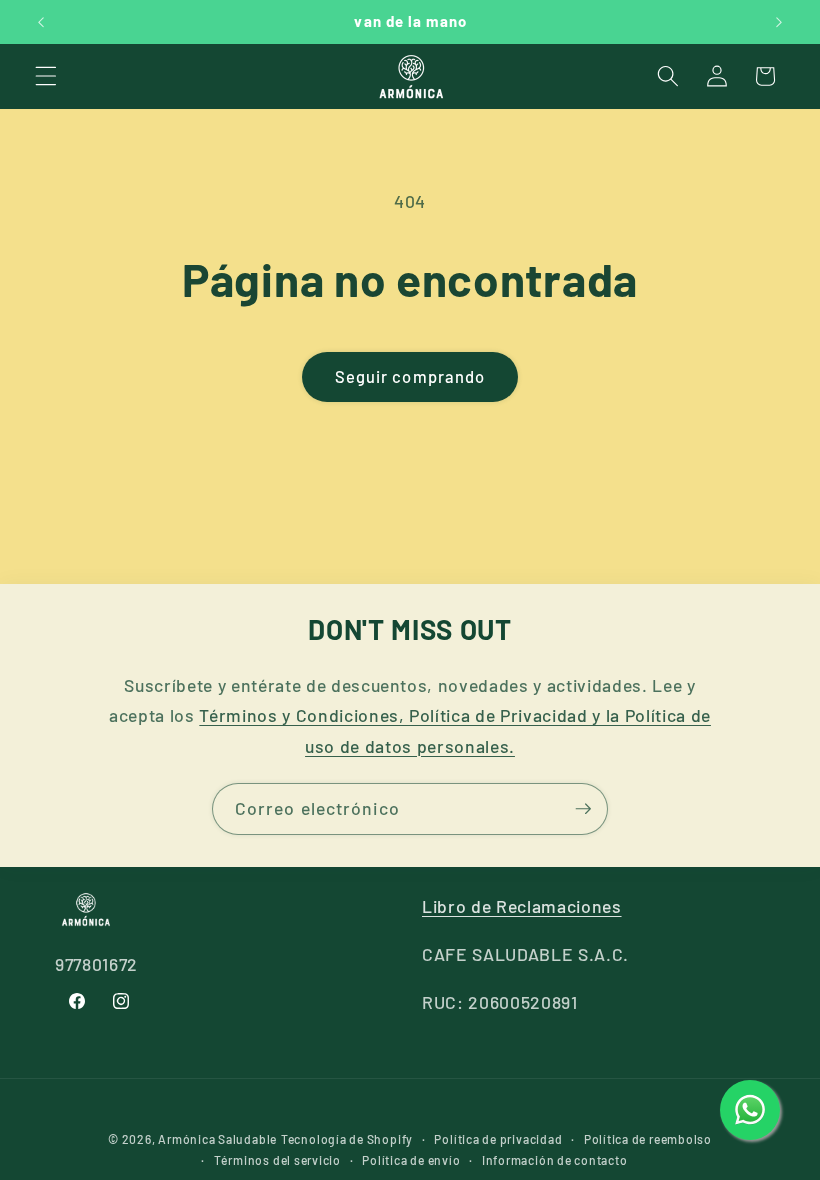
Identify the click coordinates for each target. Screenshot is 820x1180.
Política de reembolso (648, 1139)
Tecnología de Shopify (347, 1139)
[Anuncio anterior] (41, 22)
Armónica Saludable (217, 1139)
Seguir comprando (410, 376)
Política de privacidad (498, 1139)
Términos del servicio (277, 1160)
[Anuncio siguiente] (779, 22)
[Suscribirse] (583, 809)
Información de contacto (555, 1160)
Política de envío (411, 1160)
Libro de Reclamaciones (522, 906)
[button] (46, 76)
